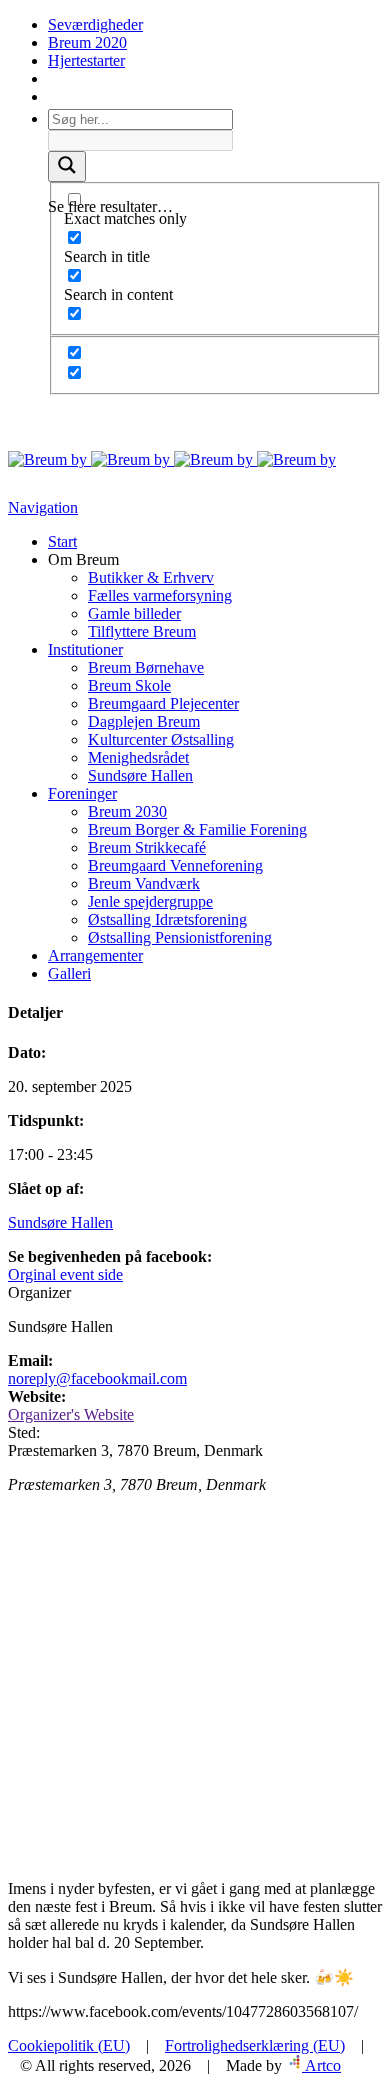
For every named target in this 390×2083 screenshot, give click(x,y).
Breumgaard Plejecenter (163, 703)
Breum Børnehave (146, 667)
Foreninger (82, 793)
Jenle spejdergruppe (150, 901)
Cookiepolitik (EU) (69, 2045)
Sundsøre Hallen (140, 775)
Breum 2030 (127, 811)
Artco (321, 2065)
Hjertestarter (86, 60)
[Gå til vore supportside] (50, 96)
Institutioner (85, 649)
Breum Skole (129, 685)
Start (62, 541)
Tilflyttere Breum (142, 631)
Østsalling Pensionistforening (180, 937)
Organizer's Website (71, 1414)
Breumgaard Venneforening (175, 865)
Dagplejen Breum (144, 721)
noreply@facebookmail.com (97, 1378)
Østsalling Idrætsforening (167, 919)
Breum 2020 (87, 42)
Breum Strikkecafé (147, 847)
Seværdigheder (95, 24)
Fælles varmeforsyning (160, 595)
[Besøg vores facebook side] (50, 78)
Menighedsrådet (138, 757)
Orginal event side (65, 1274)
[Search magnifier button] (67, 166)
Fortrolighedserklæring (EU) (255, 2045)
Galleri (69, 973)
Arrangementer (95, 955)
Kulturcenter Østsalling (161, 739)
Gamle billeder (134, 613)
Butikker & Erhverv (151, 577)
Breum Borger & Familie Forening (197, 829)
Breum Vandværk (144, 883)
